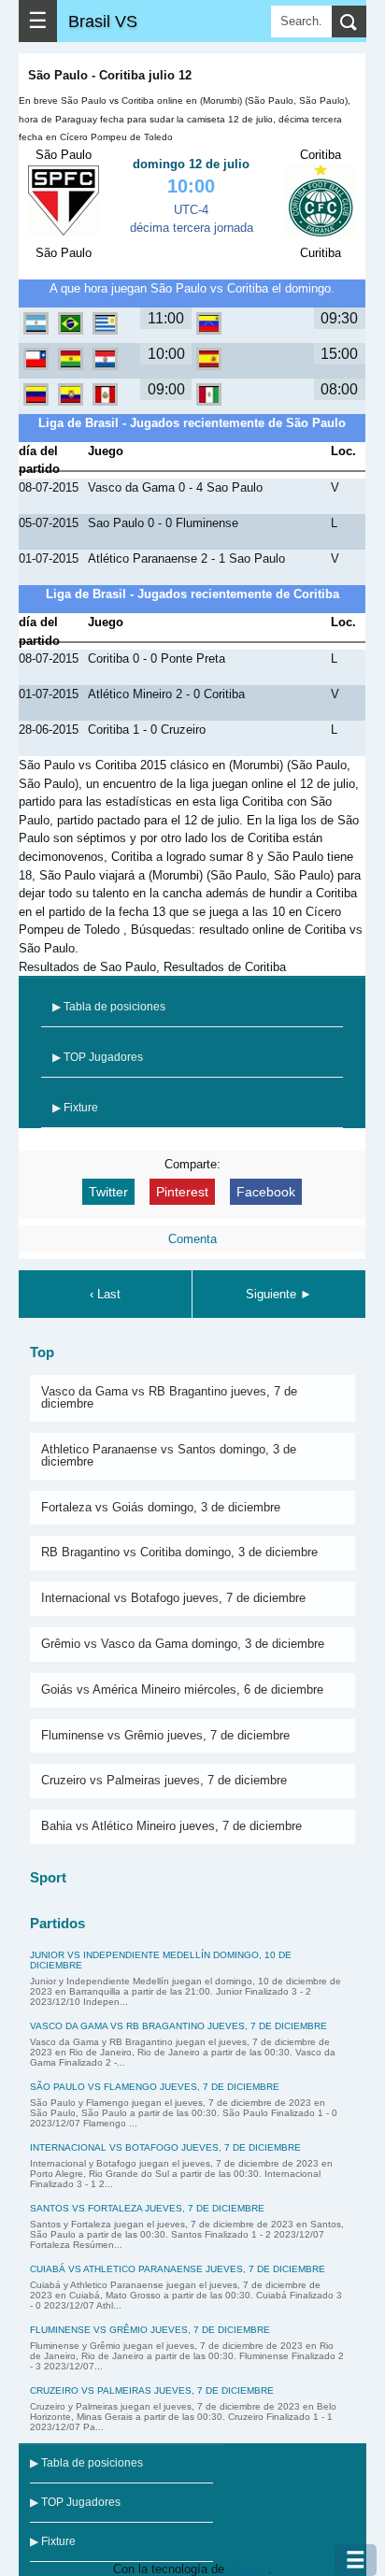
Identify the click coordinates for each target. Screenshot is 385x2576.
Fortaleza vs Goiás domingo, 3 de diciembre (161, 1507)
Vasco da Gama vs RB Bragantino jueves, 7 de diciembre (169, 1397)
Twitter (108, 1192)
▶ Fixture (75, 1108)
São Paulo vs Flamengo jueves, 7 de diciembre (155, 2087)
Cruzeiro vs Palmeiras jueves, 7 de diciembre (164, 1780)
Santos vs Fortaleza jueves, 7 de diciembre (147, 2208)
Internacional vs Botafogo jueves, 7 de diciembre (173, 1598)
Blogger (248, 2569)
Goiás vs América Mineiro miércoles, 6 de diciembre (182, 1689)
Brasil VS (103, 21)
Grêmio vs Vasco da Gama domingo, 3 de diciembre (183, 1644)
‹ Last (105, 1294)
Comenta (192, 1239)
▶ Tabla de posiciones (109, 1007)
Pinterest (182, 1192)
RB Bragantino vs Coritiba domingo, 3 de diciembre (179, 1552)
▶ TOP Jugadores (98, 1057)
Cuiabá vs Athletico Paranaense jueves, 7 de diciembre (178, 2269)
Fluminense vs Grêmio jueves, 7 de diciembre (165, 1735)
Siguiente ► (279, 1294)
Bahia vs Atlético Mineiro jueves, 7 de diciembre (171, 1826)
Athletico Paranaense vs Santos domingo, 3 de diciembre (169, 1455)
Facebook (266, 1192)
